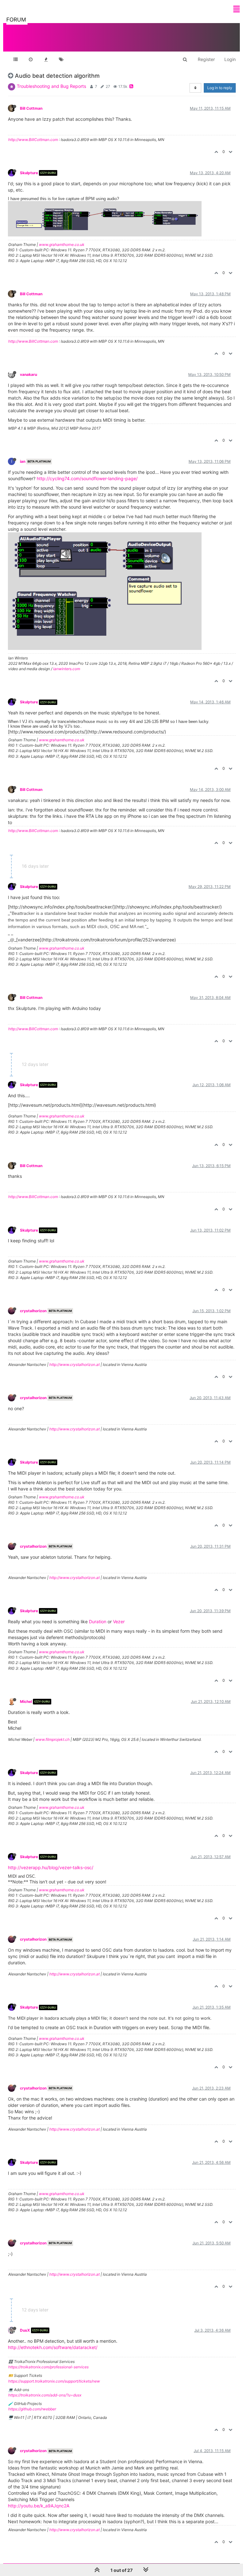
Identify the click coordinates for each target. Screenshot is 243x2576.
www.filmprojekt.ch (53, 1739)
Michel (26, 1701)
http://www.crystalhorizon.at (75, 1364)
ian (23, 461)
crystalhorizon (33, 1311)
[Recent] (31, 59)
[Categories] (16, 59)
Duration (98, 1621)
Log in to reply (220, 88)
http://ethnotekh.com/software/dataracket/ (53, 2347)
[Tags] (61, 59)
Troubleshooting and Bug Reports (51, 86)
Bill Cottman (31, 108)
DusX (25, 2330)
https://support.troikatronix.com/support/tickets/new (54, 2381)
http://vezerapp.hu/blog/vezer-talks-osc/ (51, 1867)
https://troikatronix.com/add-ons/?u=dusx (45, 2395)
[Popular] (46, 59)
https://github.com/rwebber (32, 2409)
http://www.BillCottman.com (33, 140)
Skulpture (29, 173)
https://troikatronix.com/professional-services (48, 2367)
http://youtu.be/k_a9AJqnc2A (39, 2506)
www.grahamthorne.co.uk (62, 245)
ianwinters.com (67, 669)
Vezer (119, 1621)
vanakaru (28, 374)
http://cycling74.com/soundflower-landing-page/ (87, 478)
